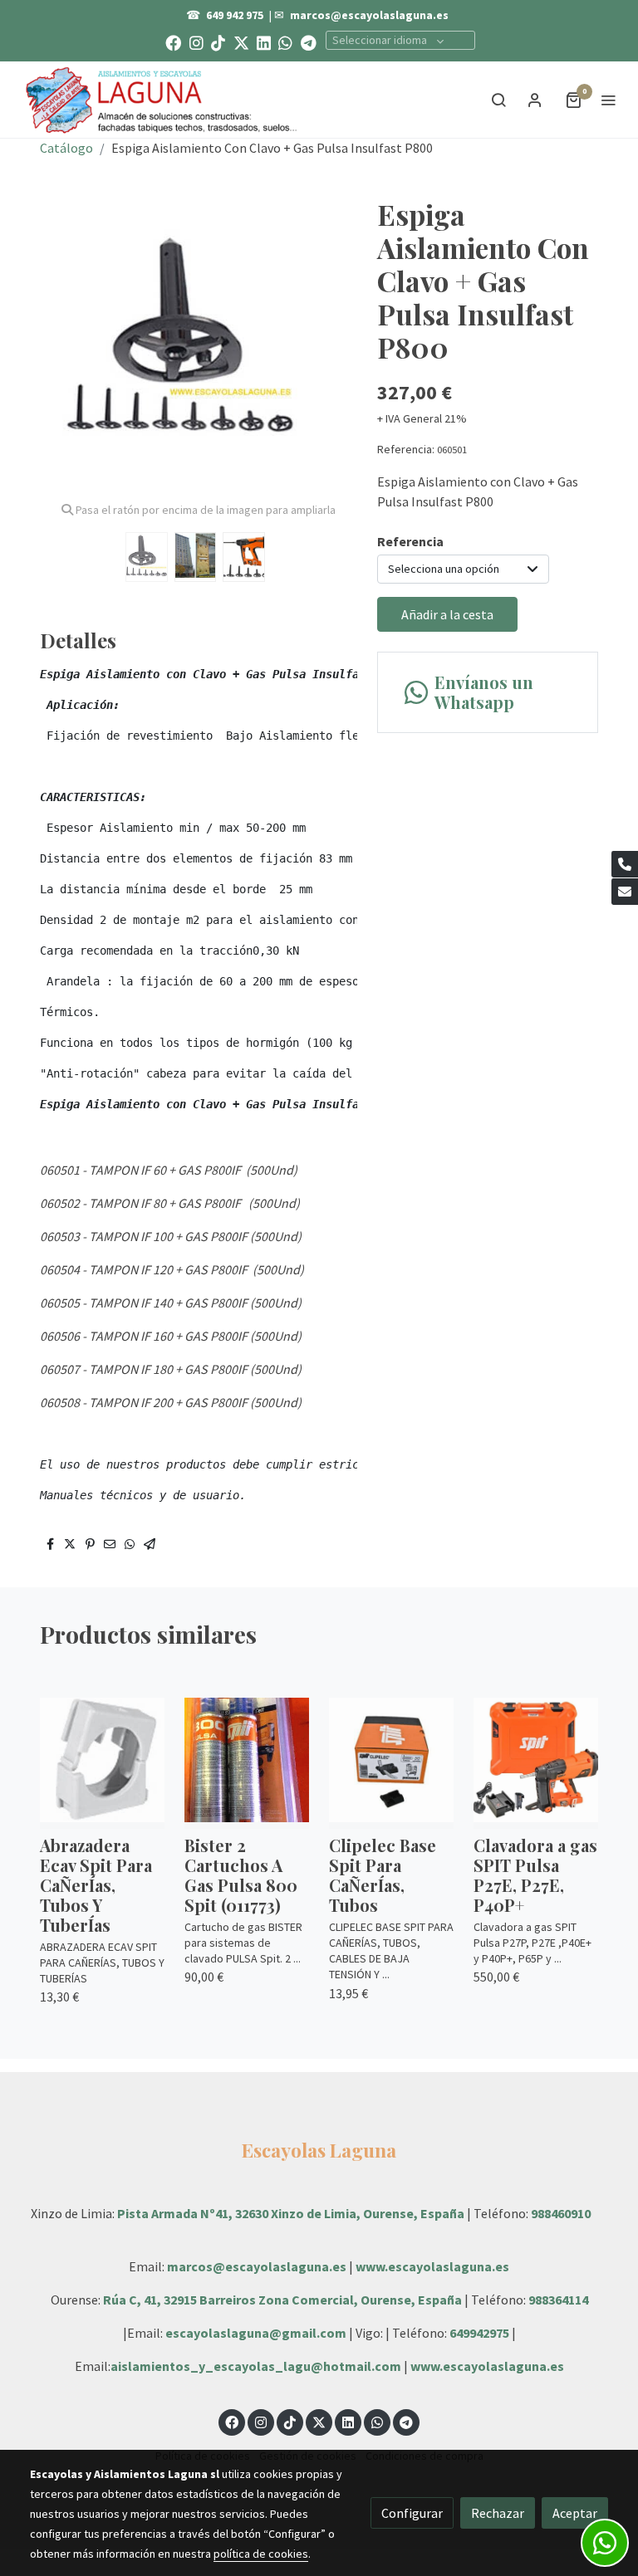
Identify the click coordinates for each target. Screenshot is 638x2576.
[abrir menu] (608, 100)
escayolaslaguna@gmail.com (256, 2333)
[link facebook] (173, 42)
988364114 (558, 2300)
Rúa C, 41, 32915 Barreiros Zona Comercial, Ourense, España (284, 2300)
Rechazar (498, 2513)
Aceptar (575, 2513)
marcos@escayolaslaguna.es (369, 15)
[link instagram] (196, 42)
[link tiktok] (218, 42)
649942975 (479, 2333)
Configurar (412, 2513)
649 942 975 (235, 15)
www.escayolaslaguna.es (432, 2266)
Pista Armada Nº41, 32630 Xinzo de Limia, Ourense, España (291, 2213)
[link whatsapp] (285, 42)
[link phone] (625, 864)
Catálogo (66, 148)
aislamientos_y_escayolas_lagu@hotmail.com (257, 2366)
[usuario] (535, 100)
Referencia (410, 541)
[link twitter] (241, 42)
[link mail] (625, 892)
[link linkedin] (264, 42)
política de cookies (261, 2554)
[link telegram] (309, 42)
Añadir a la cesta (447, 614)
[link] (162, 100)
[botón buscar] (498, 100)
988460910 (561, 2213)
